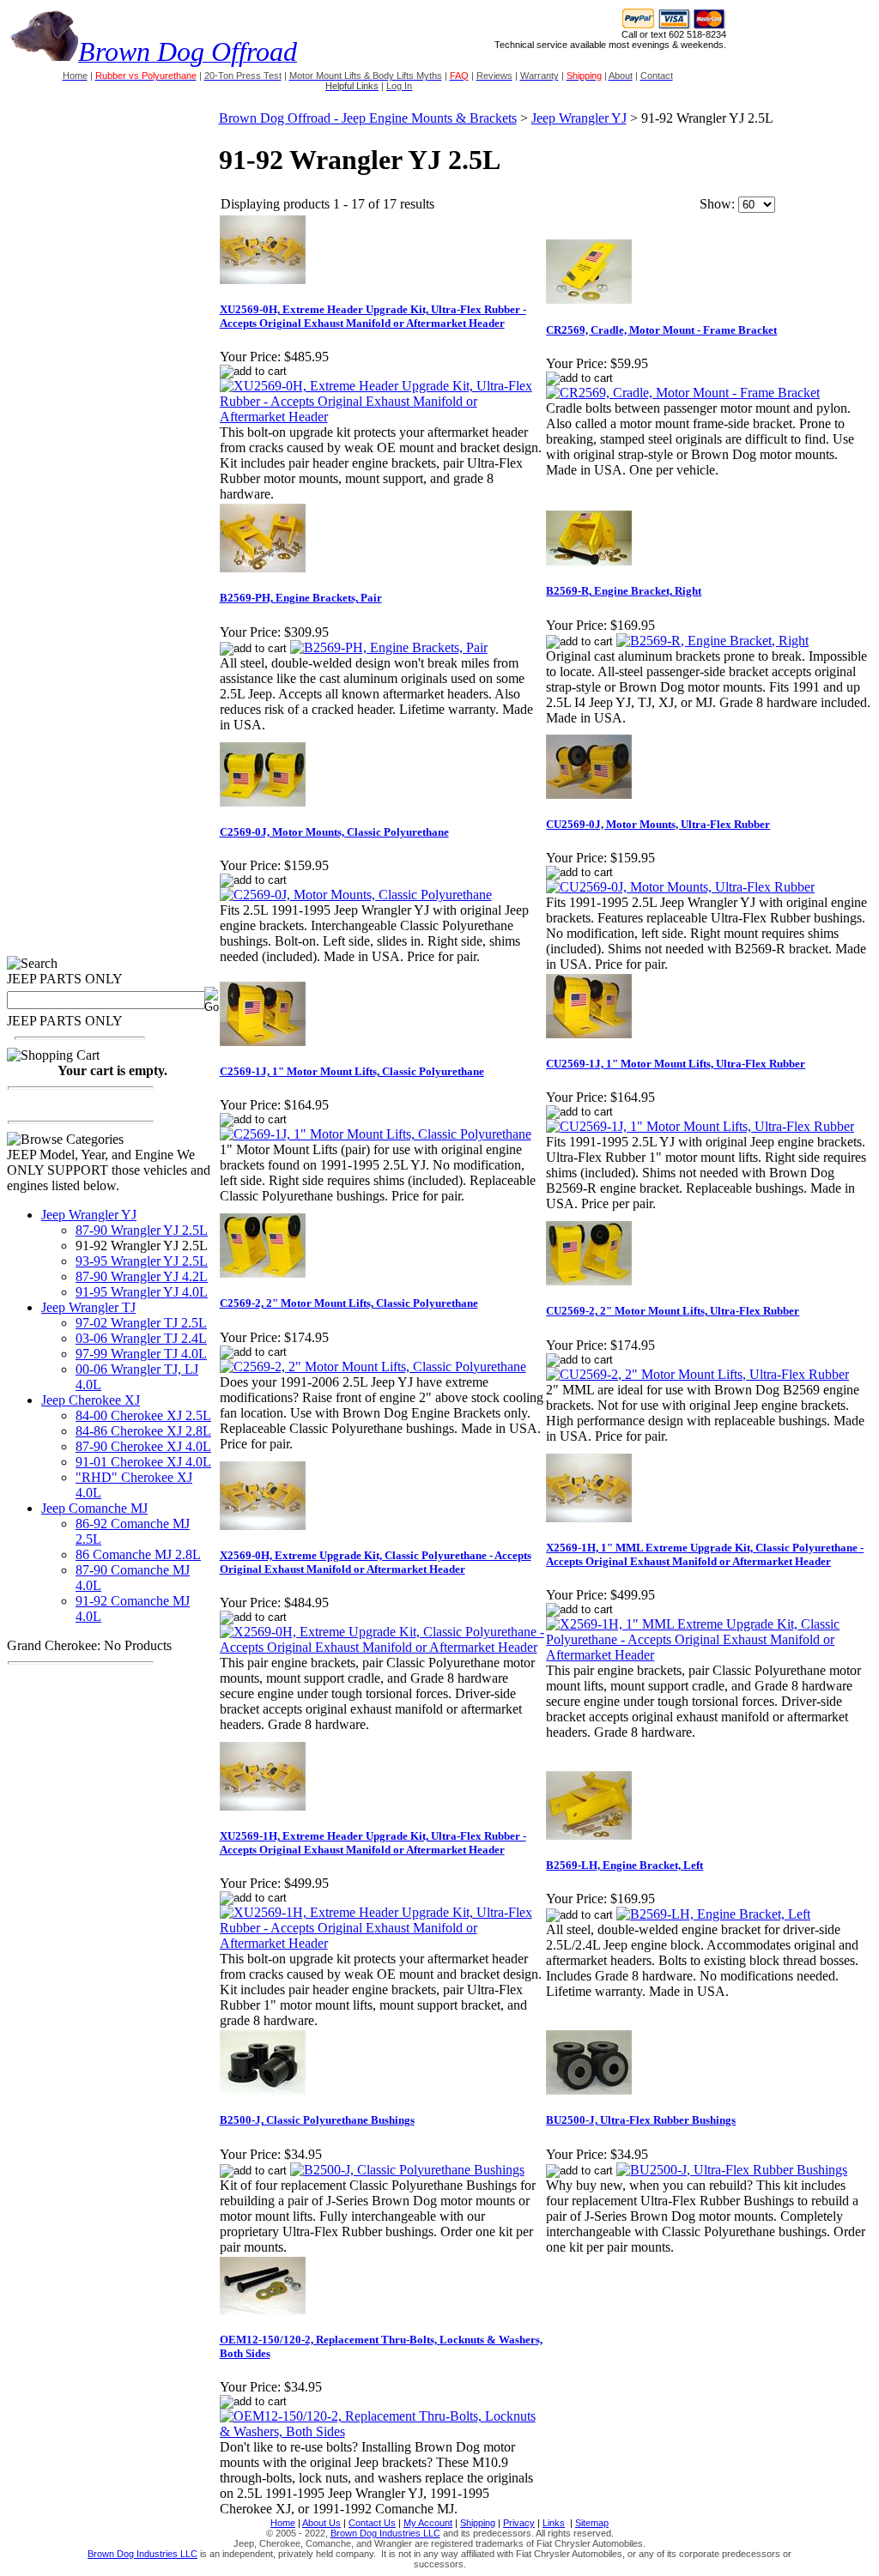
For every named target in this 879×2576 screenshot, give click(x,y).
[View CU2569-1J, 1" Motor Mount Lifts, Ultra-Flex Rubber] (700, 1126)
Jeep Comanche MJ (94, 1508)
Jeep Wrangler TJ (88, 1307)
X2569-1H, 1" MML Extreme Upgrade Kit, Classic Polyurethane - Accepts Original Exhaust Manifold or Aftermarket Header (705, 1554)
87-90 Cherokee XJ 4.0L (143, 1446)
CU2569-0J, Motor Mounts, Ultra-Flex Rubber (658, 824)
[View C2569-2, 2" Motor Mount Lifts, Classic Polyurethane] (373, 1367)
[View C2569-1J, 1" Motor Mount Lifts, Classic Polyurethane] (376, 1134)
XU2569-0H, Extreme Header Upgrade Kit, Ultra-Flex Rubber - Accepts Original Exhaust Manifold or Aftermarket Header (373, 316)
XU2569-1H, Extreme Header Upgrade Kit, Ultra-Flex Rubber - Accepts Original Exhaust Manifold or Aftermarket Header (373, 1843)
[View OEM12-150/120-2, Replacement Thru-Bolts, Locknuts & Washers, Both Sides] (382, 2431)
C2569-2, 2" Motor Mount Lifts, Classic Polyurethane (349, 1303)
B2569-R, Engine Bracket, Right (624, 591)
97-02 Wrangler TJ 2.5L (141, 1323)
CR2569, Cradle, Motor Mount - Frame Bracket (661, 330)
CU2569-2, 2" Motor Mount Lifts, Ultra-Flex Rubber (673, 1311)
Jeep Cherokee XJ (91, 1400)
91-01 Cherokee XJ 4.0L (143, 1462)
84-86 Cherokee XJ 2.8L (143, 1431)
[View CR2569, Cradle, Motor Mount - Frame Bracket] (683, 393)
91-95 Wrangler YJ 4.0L (142, 1292)
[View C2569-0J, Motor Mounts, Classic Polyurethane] (356, 895)
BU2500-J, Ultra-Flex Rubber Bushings (641, 2120)
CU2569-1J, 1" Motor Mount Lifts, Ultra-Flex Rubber (676, 1064)
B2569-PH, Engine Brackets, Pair (301, 598)
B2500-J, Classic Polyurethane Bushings (317, 2120)
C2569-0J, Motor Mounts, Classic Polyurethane (334, 832)
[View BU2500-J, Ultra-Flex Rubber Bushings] (732, 2170)
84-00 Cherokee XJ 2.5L (143, 1415)
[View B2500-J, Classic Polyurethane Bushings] (407, 2170)
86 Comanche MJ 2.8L (138, 1554)
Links (554, 2523)
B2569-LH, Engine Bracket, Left (624, 1865)
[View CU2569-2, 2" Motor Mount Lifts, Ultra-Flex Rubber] (697, 1374)
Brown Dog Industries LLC (385, 2533)
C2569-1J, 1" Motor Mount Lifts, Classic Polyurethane (352, 1071)
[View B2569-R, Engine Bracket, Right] (712, 641)
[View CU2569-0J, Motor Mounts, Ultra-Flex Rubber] (680, 887)
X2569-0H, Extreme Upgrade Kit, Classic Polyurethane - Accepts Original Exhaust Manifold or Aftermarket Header (376, 1562)
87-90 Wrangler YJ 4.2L (142, 1276)
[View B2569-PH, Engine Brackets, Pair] (389, 647)
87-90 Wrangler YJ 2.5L (142, 1230)
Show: (717, 204)
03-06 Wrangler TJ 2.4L (141, 1338)
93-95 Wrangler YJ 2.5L (142, 1261)
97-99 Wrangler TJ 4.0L (141, 1354)
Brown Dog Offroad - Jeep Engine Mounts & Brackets (368, 118)
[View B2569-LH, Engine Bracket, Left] (713, 1914)
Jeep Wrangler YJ (89, 1215)
